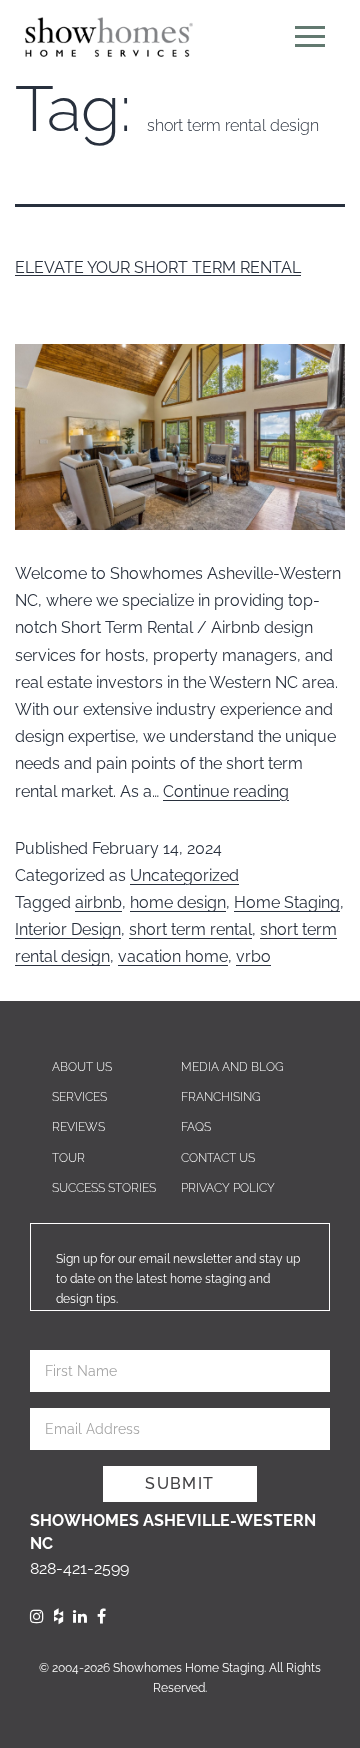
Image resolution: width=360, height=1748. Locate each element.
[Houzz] (58, 1616)
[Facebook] (101, 1616)
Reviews (78, 1127)
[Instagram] (37, 1616)
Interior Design (68, 929)
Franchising (221, 1097)
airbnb (98, 902)
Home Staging (287, 902)
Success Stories (104, 1188)
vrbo (253, 956)
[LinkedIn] (80, 1616)
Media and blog (232, 1067)
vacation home (173, 956)
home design (178, 902)
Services (79, 1097)
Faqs (196, 1127)
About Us (82, 1067)
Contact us (218, 1158)
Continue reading (226, 791)
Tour (68, 1158)
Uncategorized (184, 875)
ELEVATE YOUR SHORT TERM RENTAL (158, 267)
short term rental (190, 929)
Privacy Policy (228, 1188)
